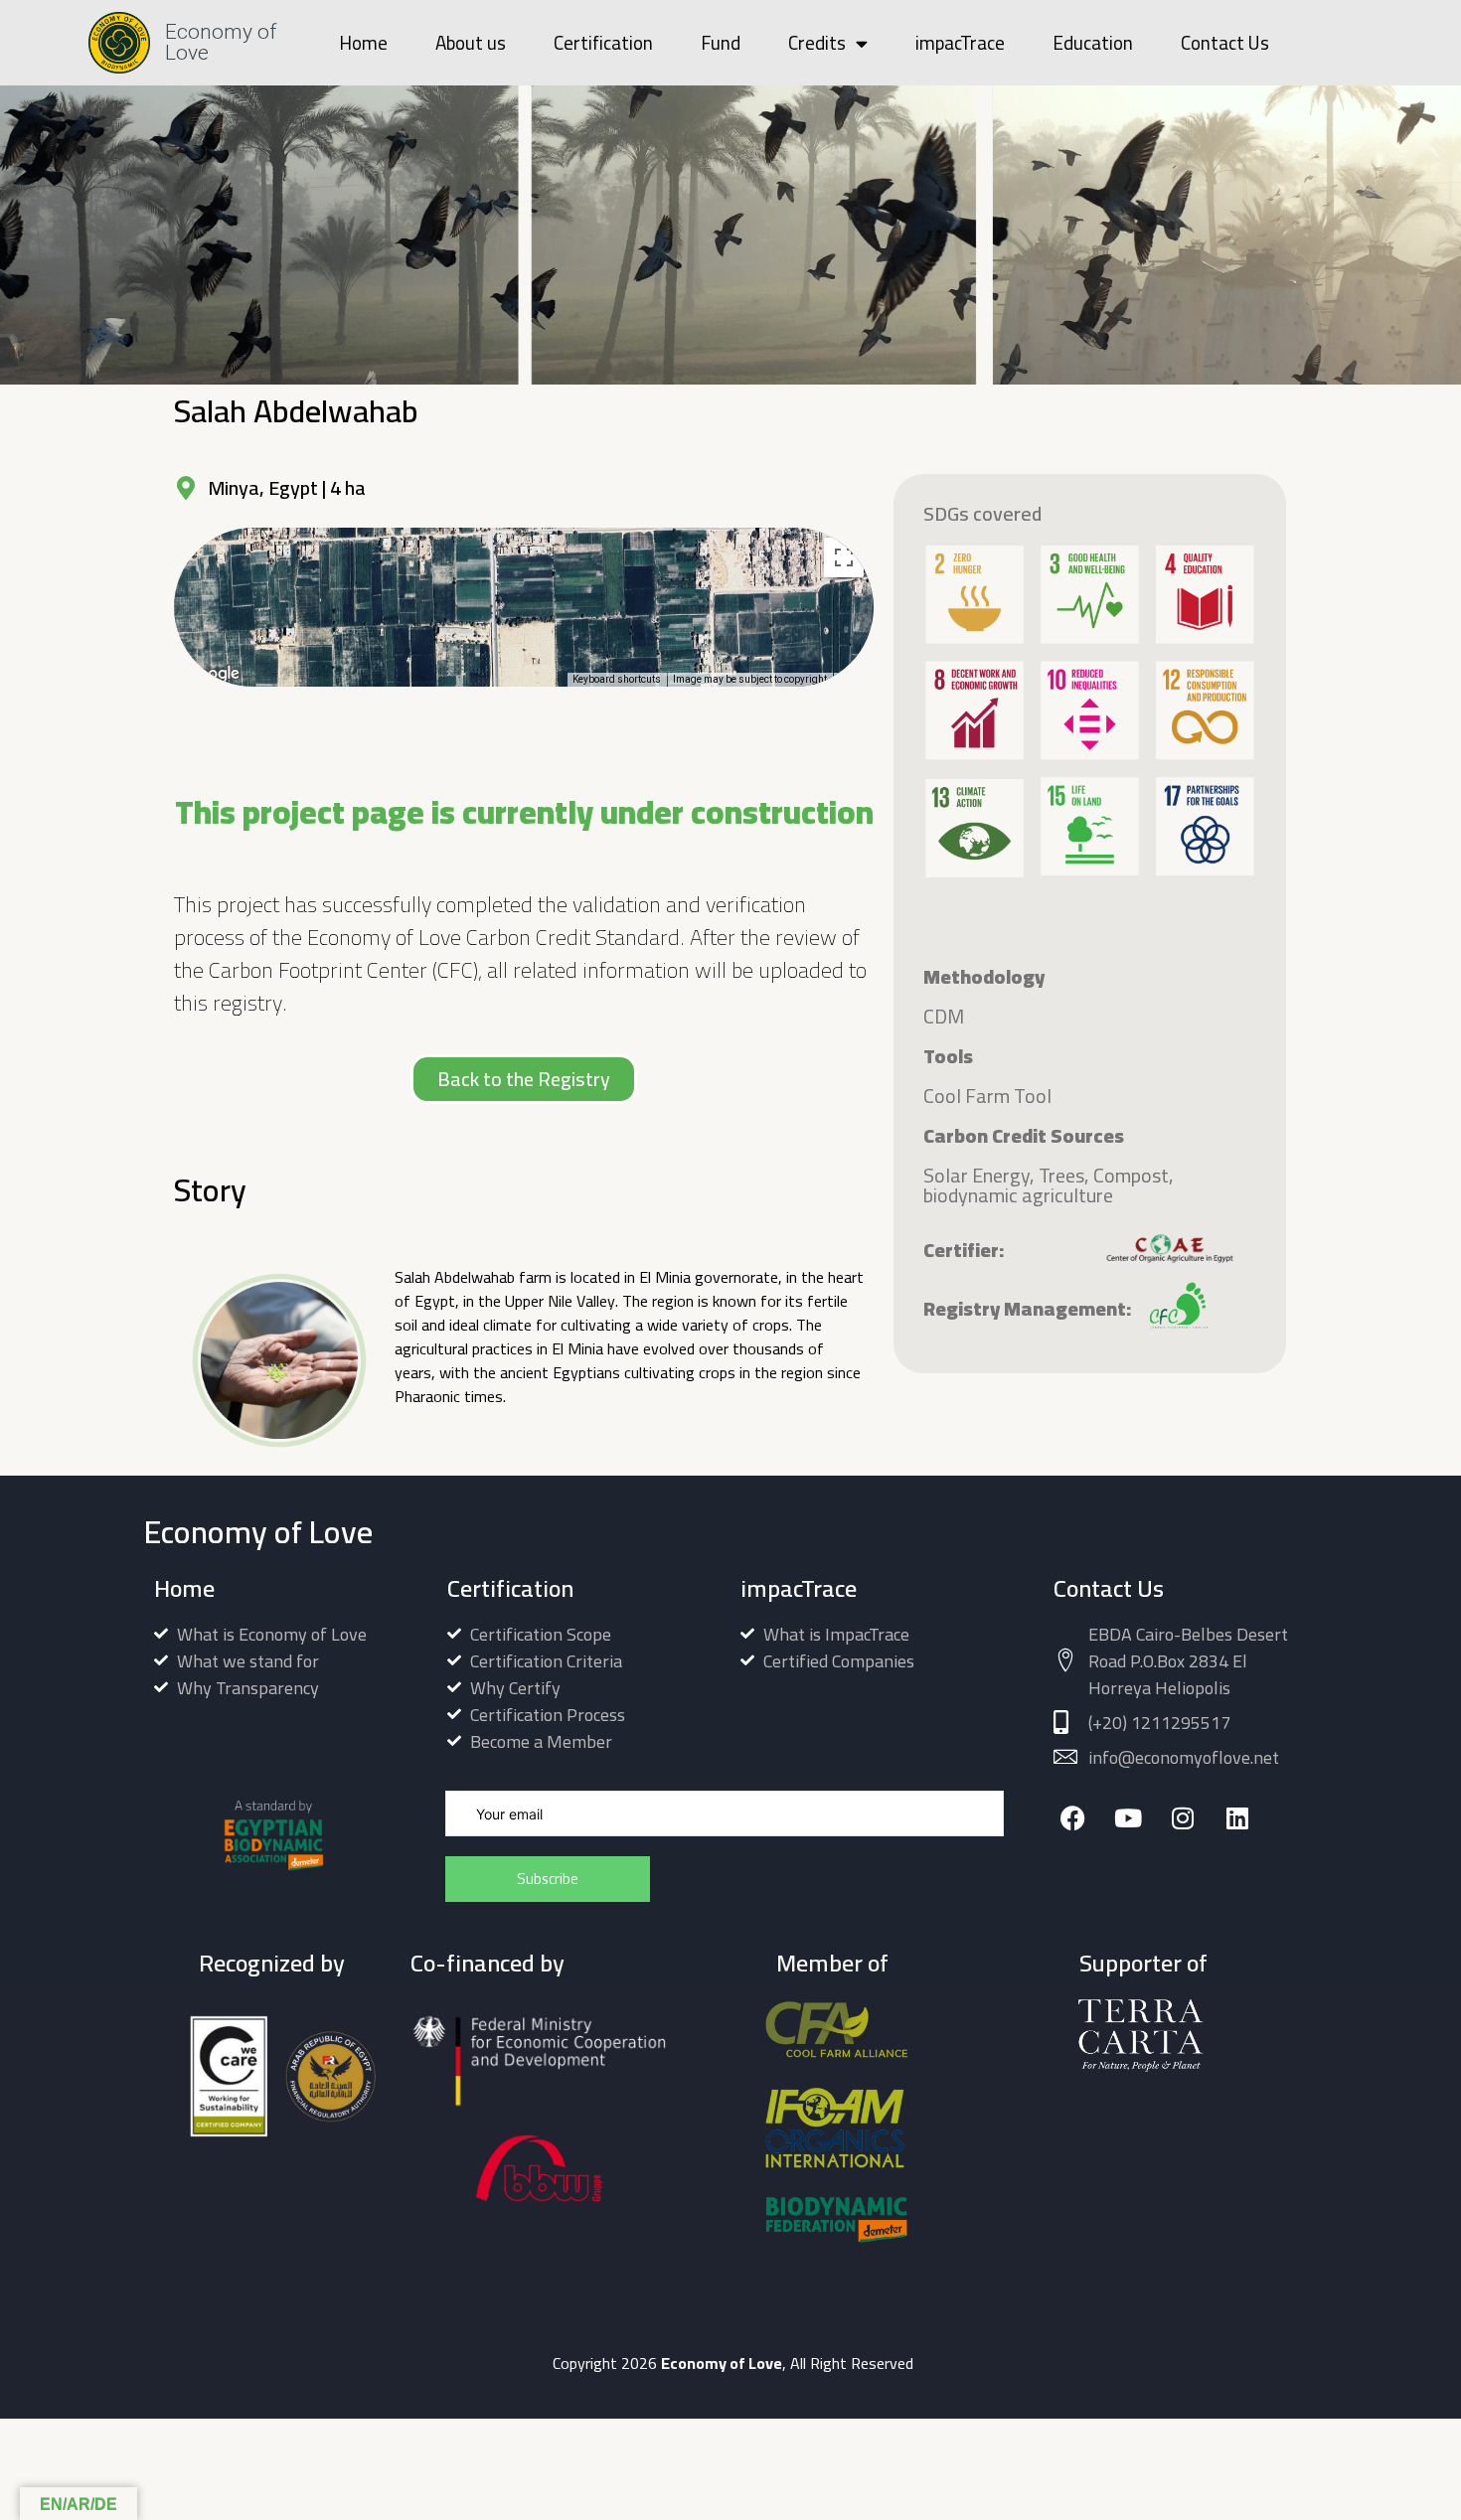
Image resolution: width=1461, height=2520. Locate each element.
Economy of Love (221, 42)
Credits (817, 43)
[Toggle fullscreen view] (844, 557)
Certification (603, 43)
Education (1093, 43)
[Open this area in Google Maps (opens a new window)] (212, 674)
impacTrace (960, 43)
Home (363, 43)
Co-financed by (487, 1963)
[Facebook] (1073, 1818)
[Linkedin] (1237, 1818)
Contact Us (1225, 43)
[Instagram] (1182, 1818)
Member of (832, 1963)
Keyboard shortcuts (617, 679)
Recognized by (272, 1963)
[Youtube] (1128, 1818)
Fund (721, 43)
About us (471, 43)
